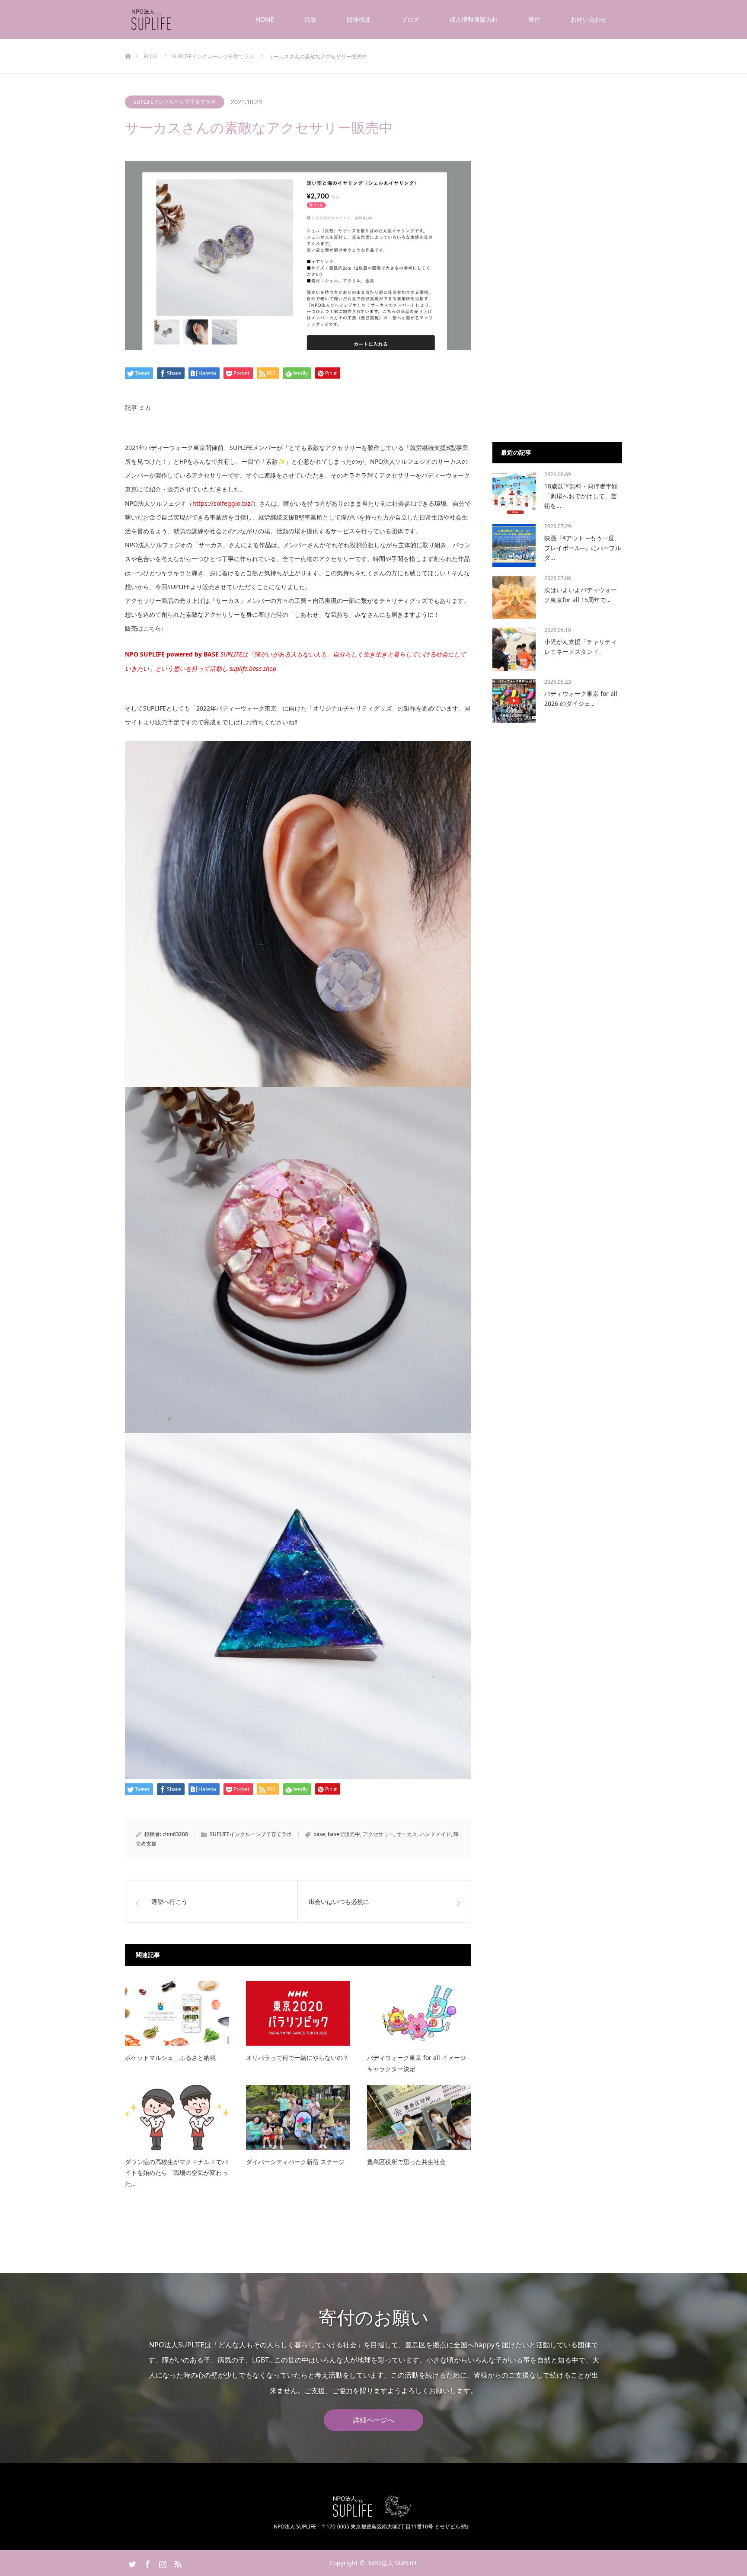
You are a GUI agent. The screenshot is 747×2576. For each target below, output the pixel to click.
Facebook (147, 2563)
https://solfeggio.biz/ (223, 503)
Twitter (131, 2563)
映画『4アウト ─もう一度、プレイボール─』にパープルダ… (583, 548)
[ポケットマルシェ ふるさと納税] (177, 2013)
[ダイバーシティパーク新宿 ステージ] (298, 2117)
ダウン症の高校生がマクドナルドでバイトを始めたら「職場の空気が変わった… (176, 2173)
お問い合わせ (589, 19)
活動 (310, 19)
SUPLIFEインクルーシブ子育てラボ (175, 102)
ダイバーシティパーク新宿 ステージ (295, 2162)
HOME (265, 19)
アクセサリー (378, 1834)
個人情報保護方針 (474, 19)
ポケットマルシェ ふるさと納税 (170, 2058)
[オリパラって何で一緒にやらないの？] (298, 2013)
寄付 (534, 19)
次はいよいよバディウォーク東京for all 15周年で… (581, 595)
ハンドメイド (435, 1834)
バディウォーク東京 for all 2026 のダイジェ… (581, 698)
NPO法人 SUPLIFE (393, 2563)
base (319, 1834)
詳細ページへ (373, 2420)
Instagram (162, 2563)
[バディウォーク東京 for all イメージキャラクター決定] (419, 2013)
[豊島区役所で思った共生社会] (419, 2117)
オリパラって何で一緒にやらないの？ (297, 2058)
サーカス (407, 1834)
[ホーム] (128, 42)
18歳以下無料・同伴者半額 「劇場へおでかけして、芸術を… (581, 496)
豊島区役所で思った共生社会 (406, 2162)
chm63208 (175, 1834)
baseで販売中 (344, 1834)
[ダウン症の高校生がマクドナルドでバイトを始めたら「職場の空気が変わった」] (177, 2117)
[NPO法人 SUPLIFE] (172, 19)
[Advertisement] (557, 290)
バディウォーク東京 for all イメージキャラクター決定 (417, 2063)
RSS (177, 2563)
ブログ (410, 19)
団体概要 (359, 19)
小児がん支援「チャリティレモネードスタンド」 (581, 646)
